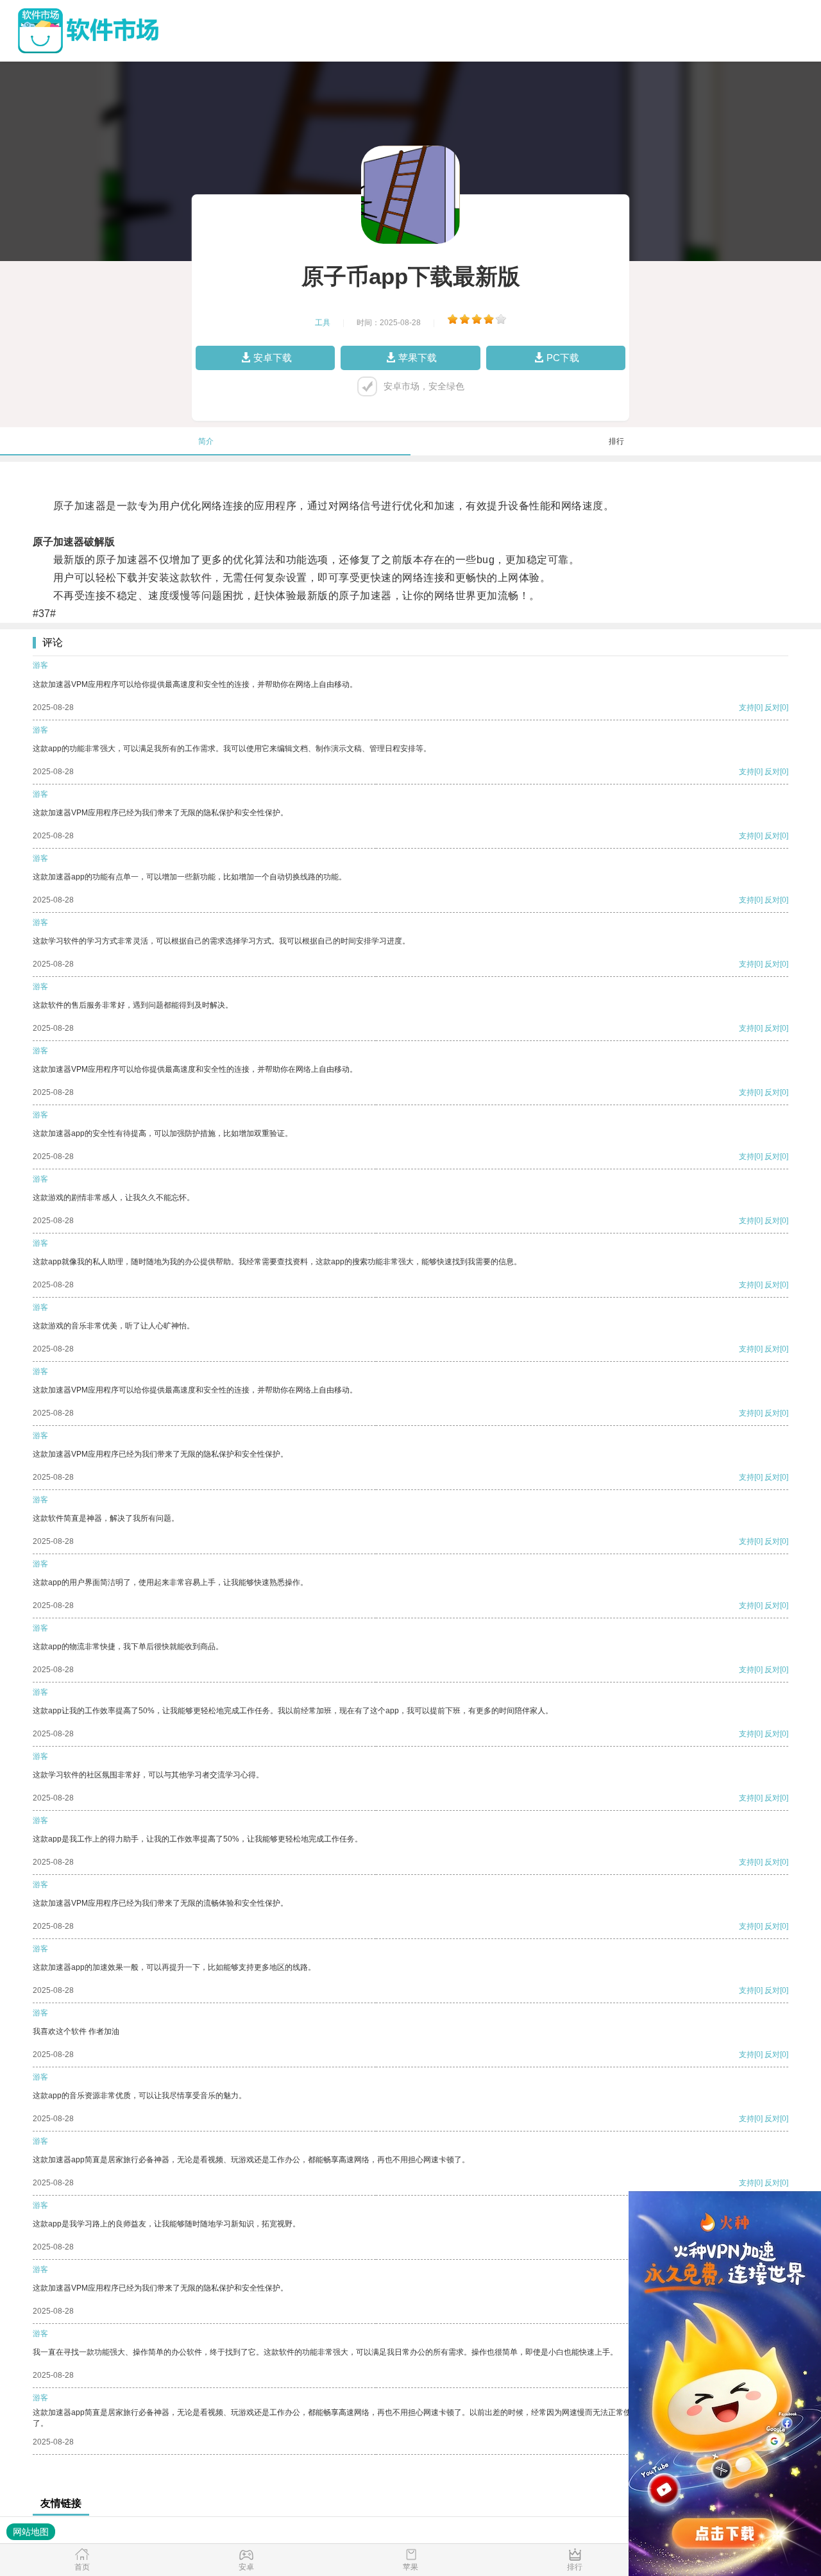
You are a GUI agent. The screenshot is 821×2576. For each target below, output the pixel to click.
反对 (772, 708)
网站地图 (31, 2532)
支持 (747, 708)
